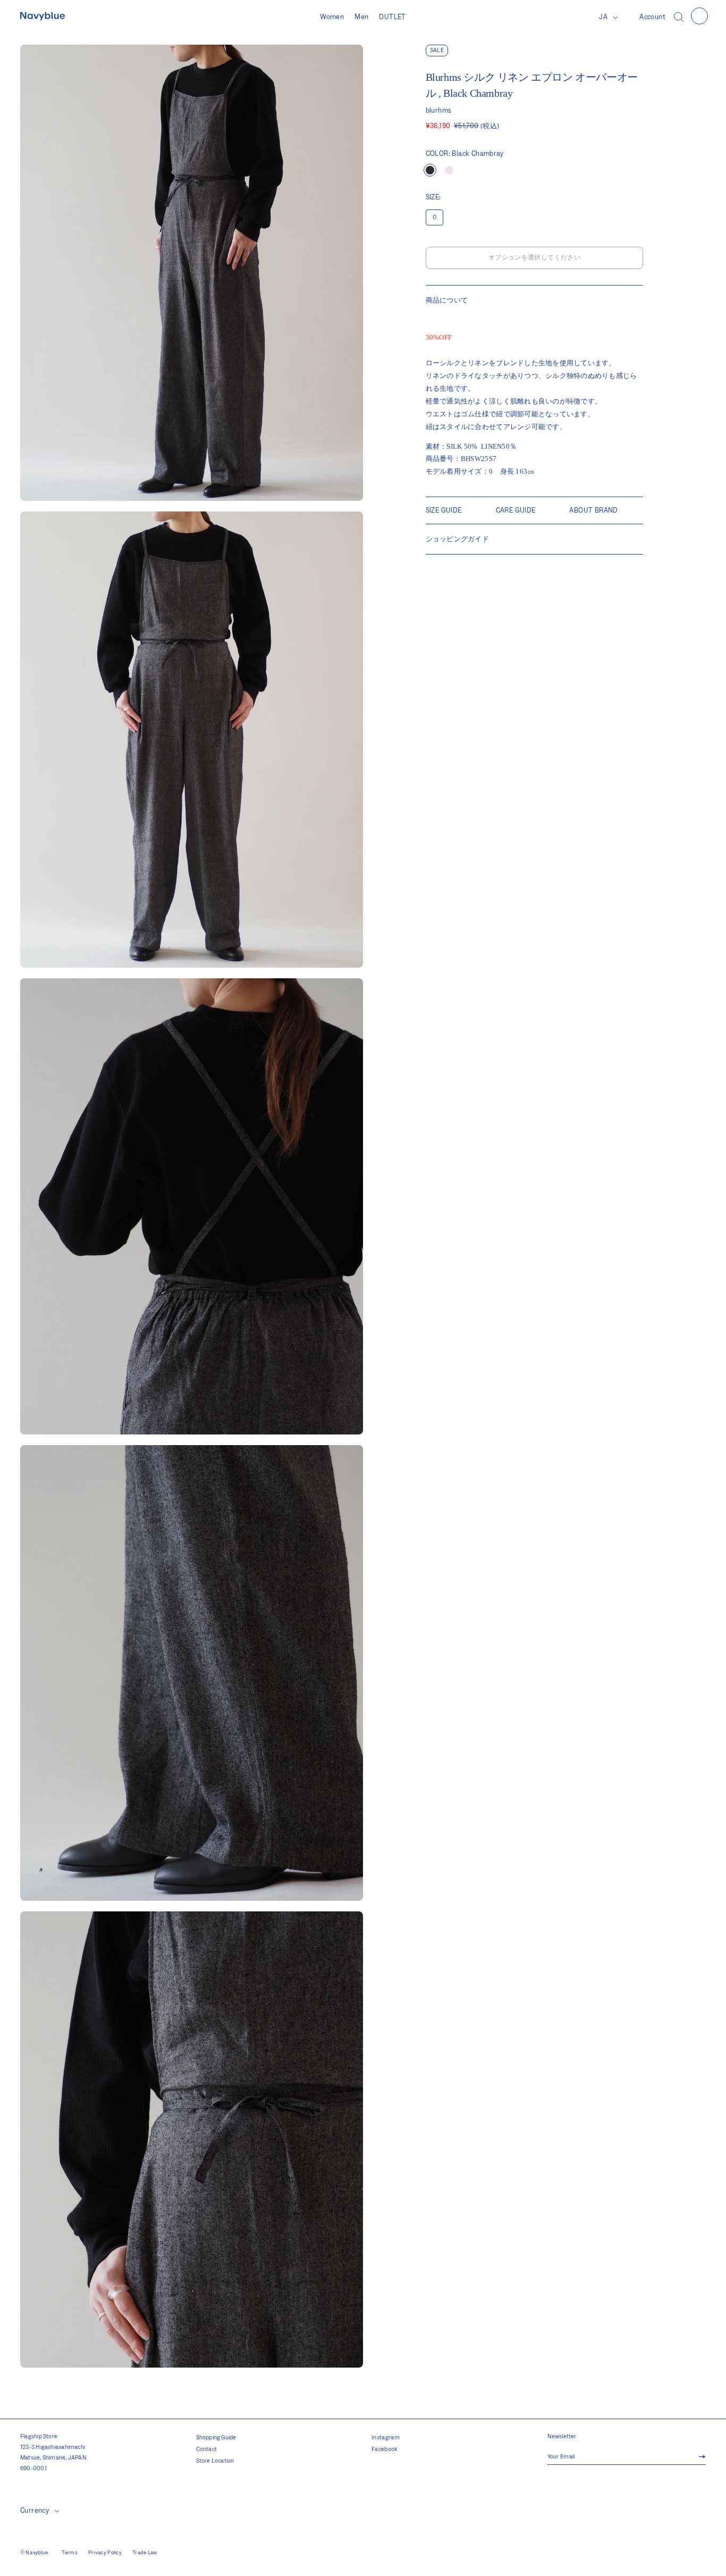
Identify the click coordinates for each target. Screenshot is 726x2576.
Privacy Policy (105, 2553)
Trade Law (145, 2553)
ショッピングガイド (457, 539)
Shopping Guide (216, 2438)
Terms (70, 2553)
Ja (603, 17)
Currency (35, 2511)
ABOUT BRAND (593, 510)
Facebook (385, 2449)
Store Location (215, 2461)
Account (652, 17)
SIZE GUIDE (444, 510)
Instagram (386, 2438)
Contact (207, 2449)
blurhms (439, 111)
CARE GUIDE (516, 510)
